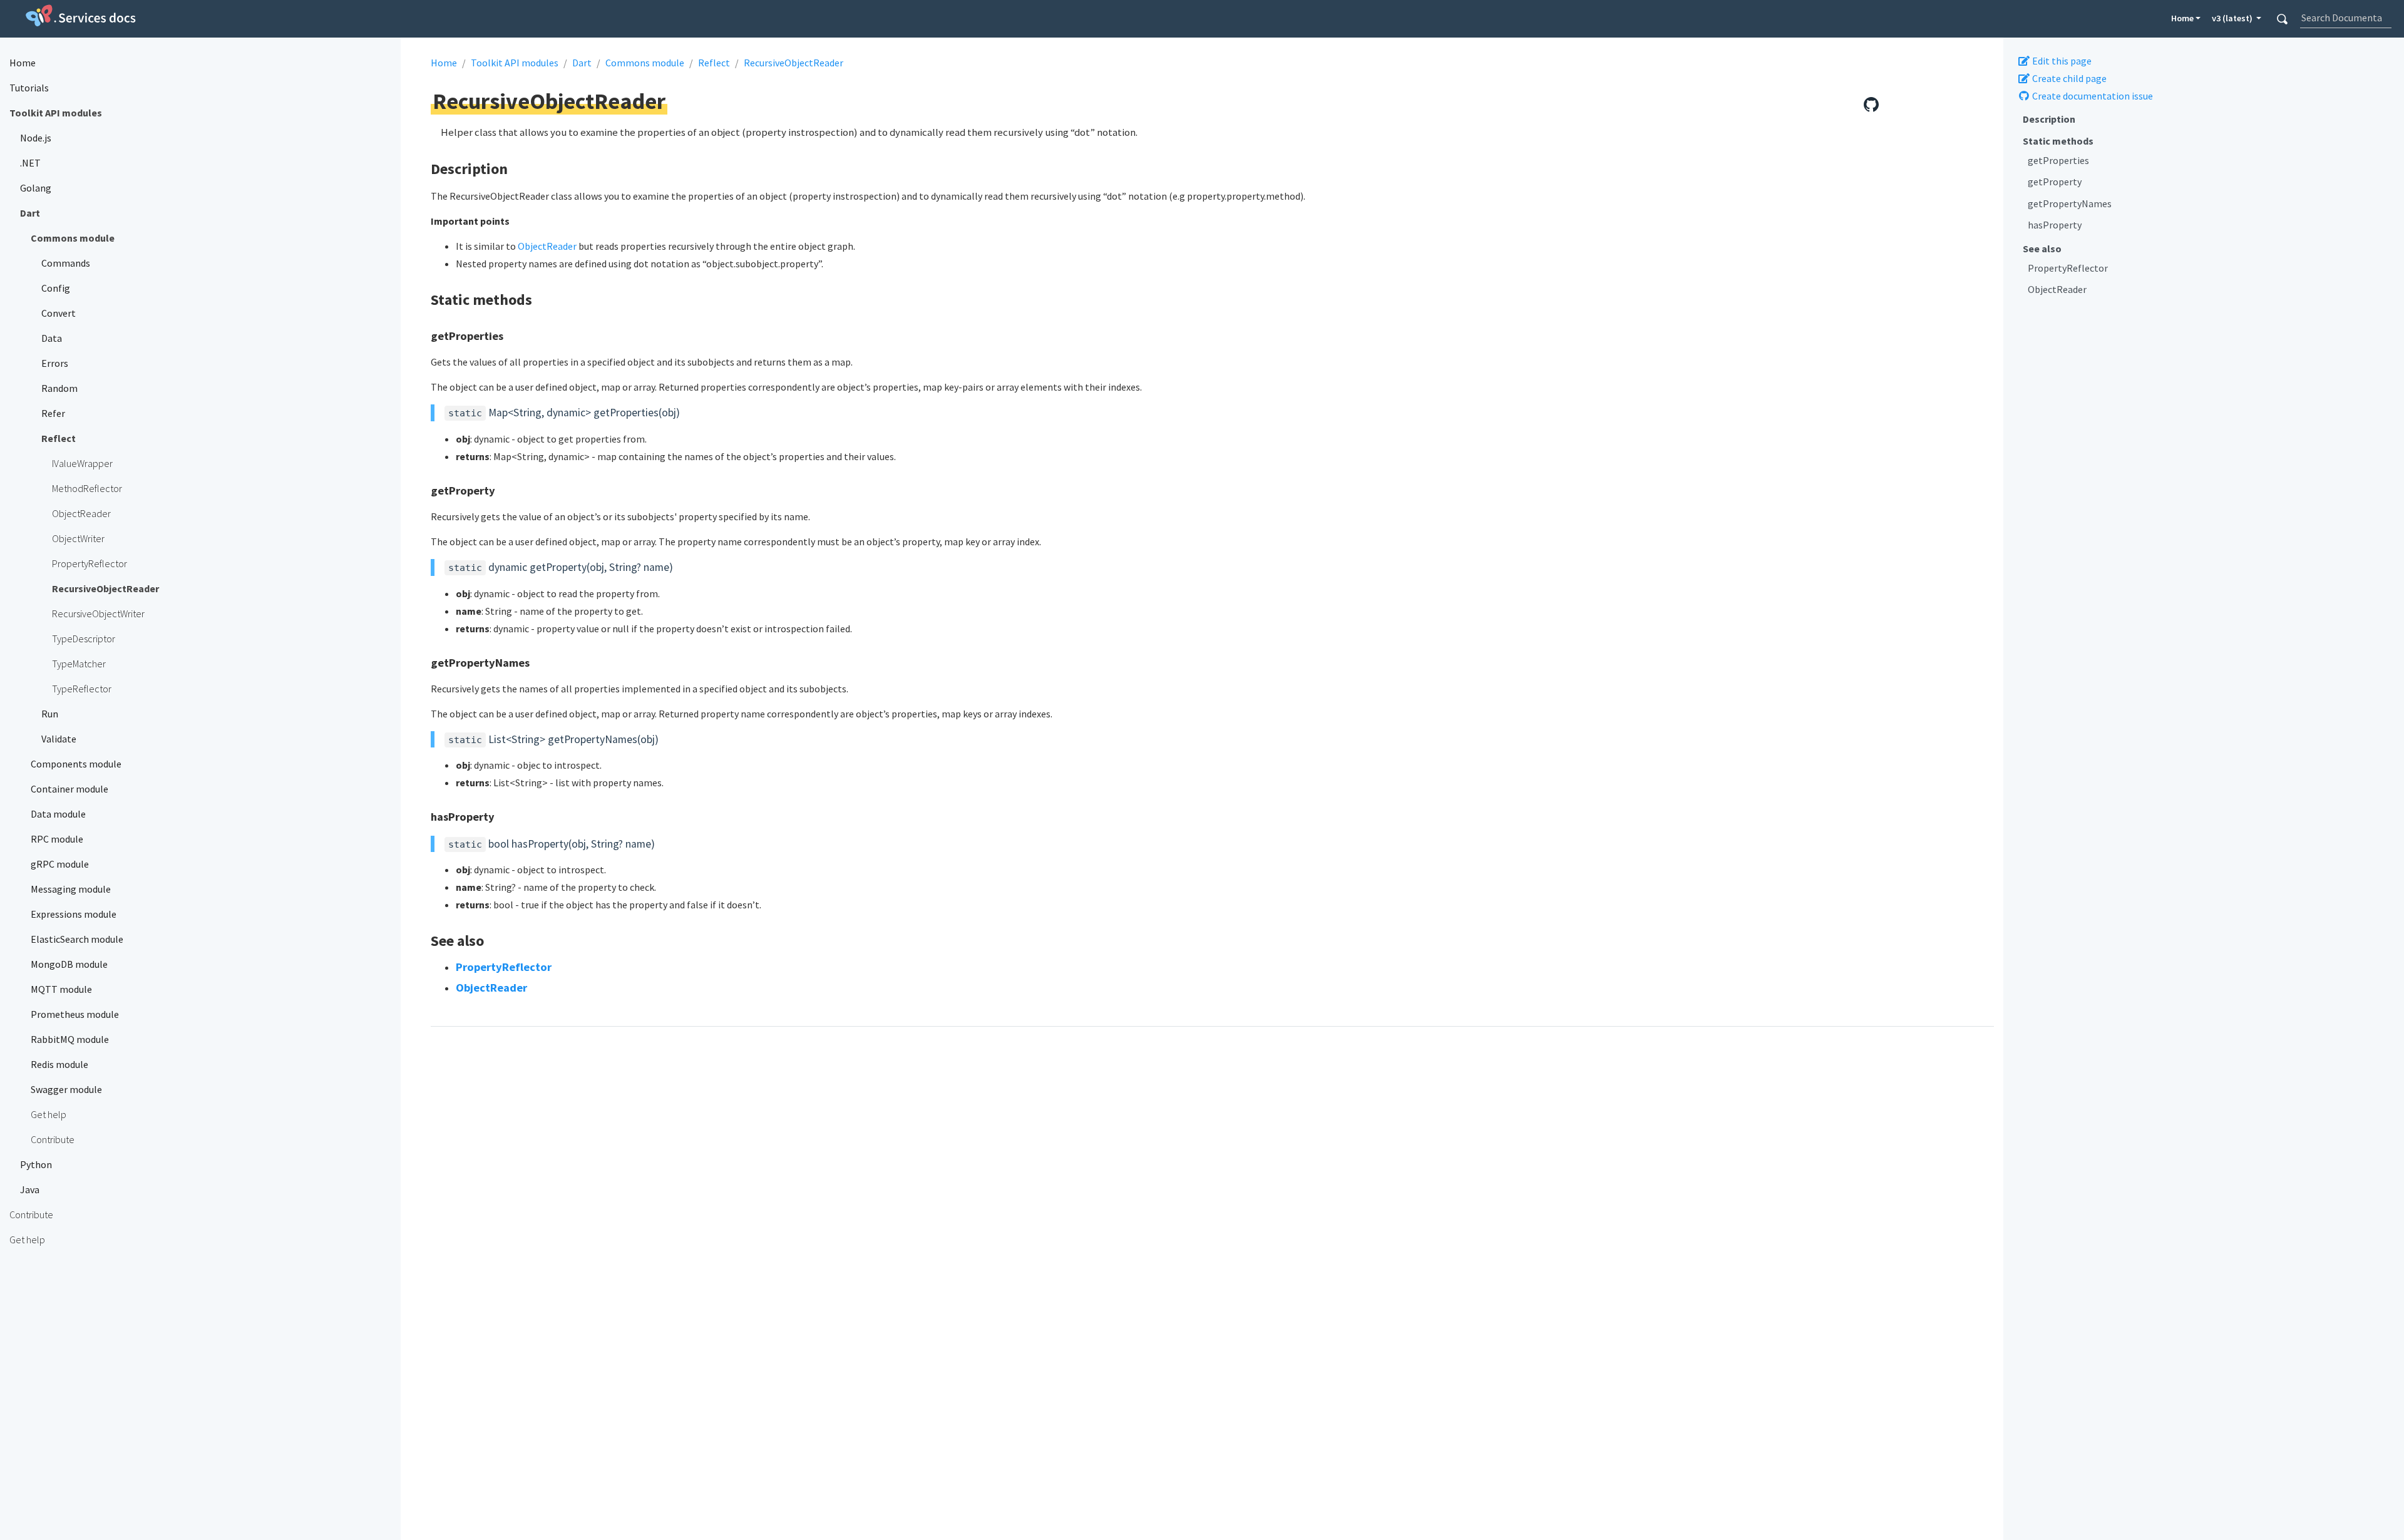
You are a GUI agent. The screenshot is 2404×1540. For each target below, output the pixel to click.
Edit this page (2061, 61)
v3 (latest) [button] (2233, 18)
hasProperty (2055, 225)
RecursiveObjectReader (794, 63)
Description (2049, 119)
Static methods (2058, 141)
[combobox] (2345, 18)
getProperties (2058, 160)
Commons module (645, 63)
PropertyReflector (2068, 268)
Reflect (714, 63)
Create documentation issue (2092, 96)
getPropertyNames (2070, 203)
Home (2182, 18)
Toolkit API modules (515, 63)
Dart (582, 63)
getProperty (2055, 182)
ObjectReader (2057, 289)
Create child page (2068, 78)
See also (2042, 249)
